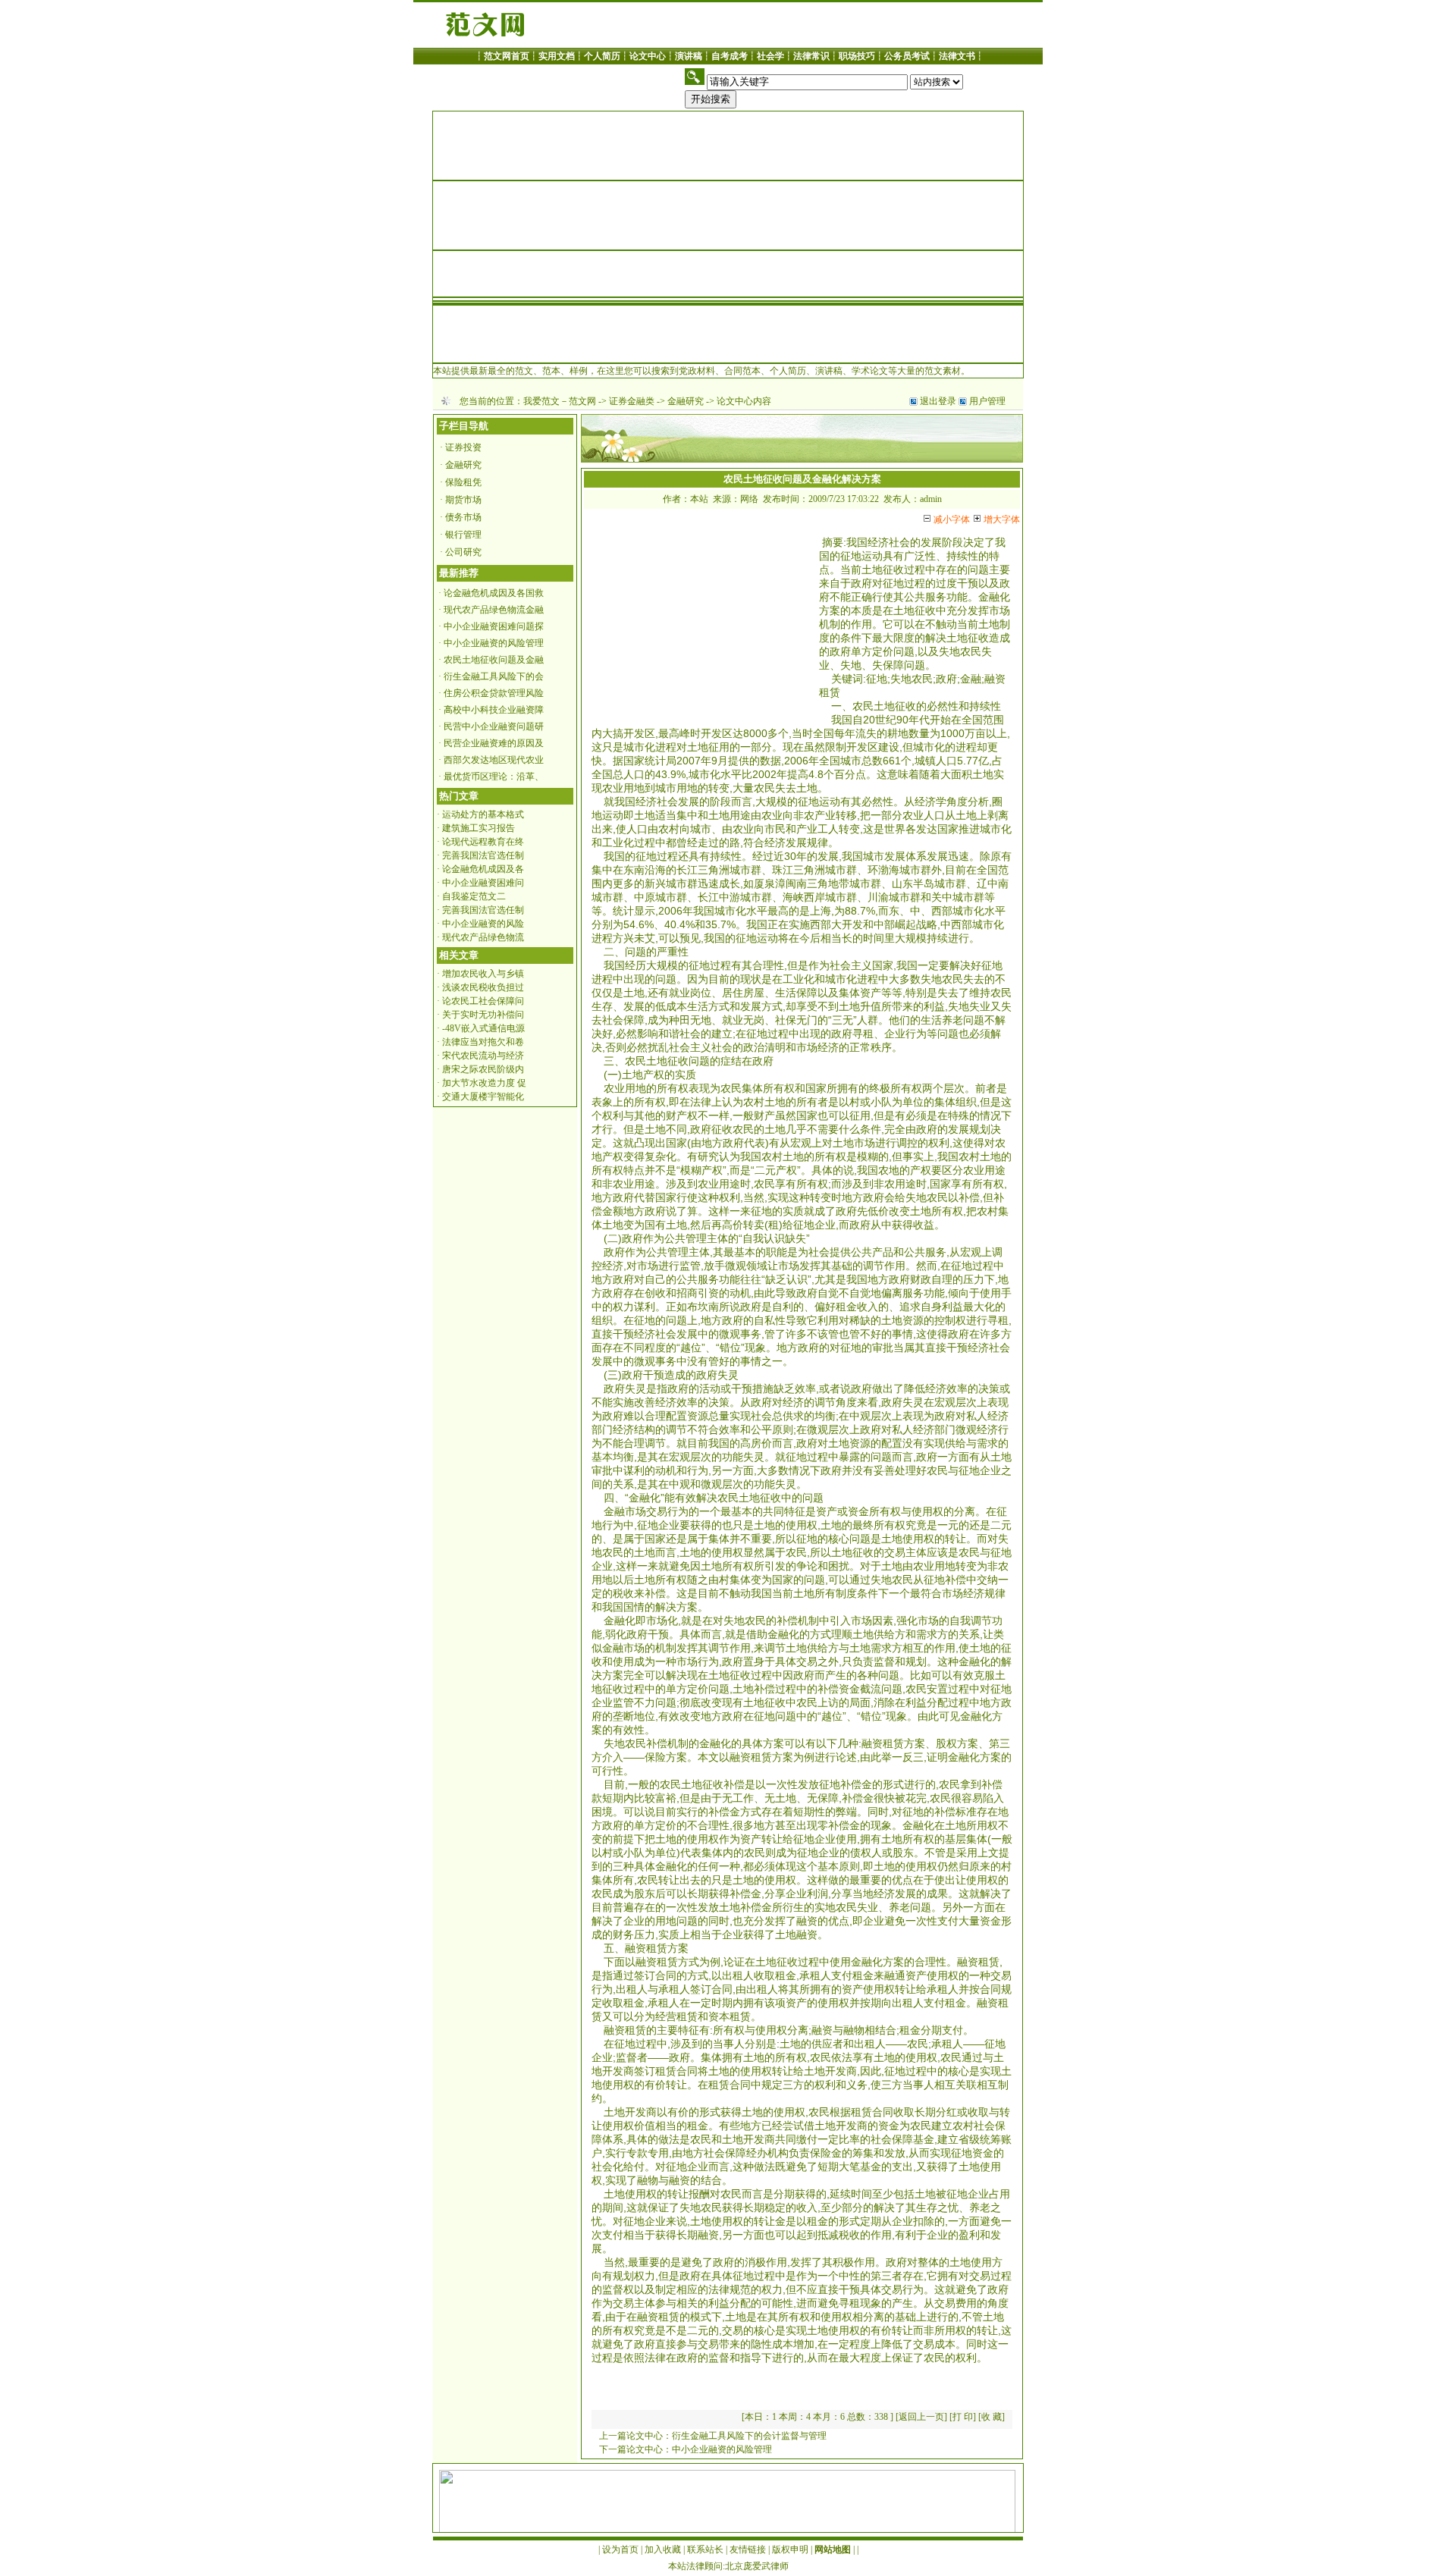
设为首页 (620, 2549)
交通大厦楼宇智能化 (483, 1097)
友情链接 (748, 2549)
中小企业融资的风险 (483, 924)
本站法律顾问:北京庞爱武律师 (728, 2566)
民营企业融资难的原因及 (494, 743)
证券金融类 (632, 401)
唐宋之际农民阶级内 (483, 1069)
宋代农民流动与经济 (483, 1056)
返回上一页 (921, 2417)
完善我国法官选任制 (483, 855)
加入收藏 (663, 2549)
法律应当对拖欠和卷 (483, 1042)
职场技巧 (857, 56)
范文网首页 (507, 56)
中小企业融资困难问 (483, 883)
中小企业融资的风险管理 (494, 643)
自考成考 (730, 56)
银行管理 (463, 535)
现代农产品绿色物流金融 (494, 610)
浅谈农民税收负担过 (483, 987)
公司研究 (463, 552)
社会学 (770, 56)
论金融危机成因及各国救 (494, 593)
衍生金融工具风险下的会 (494, 676)
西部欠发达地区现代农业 (494, 760)
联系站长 (705, 2549)
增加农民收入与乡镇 (483, 974)
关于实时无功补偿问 (483, 1015)
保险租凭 (463, 482)
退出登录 (938, 401)
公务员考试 (907, 56)
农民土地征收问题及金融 (494, 660)
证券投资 (463, 447)
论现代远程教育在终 (483, 842)
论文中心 (648, 56)
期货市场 (463, 500)
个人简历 (602, 56)
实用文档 (557, 56)
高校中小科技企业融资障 (494, 710)
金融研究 (686, 401)
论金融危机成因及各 (483, 869)
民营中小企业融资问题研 (494, 726)
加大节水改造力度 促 (484, 1083)
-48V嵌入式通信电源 (483, 1028)
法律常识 (811, 56)
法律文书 (957, 56)
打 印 (963, 2417)
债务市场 (463, 517)
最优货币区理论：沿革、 (494, 777)
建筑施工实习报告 (479, 828)
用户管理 (987, 401)
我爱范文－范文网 (560, 401)
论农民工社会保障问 (483, 1001)
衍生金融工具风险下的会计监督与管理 (749, 2436)
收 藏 (992, 2417)
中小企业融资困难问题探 (494, 626)
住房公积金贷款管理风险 (494, 693)
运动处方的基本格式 (483, 814)
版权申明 (790, 2549)
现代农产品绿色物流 (483, 937)
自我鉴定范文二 (474, 896)
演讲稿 (689, 56)
